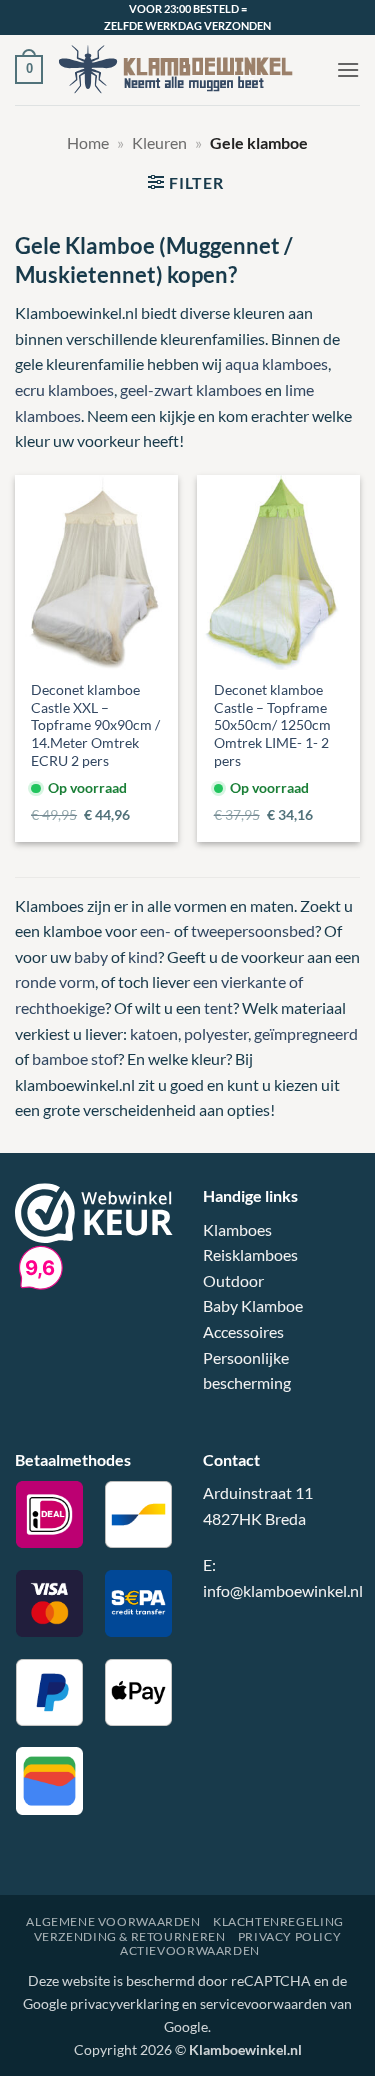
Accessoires (243, 1331)
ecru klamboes (64, 389)
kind (143, 956)
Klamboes (237, 1229)
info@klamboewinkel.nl (283, 1590)
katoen (154, 1033)
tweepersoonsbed (253, 930)
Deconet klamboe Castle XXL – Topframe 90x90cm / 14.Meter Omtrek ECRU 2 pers (95, 725)
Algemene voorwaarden (113, 1921)
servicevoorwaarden (263, 2003)
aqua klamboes (276, 363)
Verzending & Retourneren (130, 1936)
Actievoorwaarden (190, 1950)
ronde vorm (55, 981)
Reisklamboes (250, 1254)
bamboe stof (75, 1058)
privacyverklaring (124, 2003)
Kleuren (159, 142)
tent (218, 1007)
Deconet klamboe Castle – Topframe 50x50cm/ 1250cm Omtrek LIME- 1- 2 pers (272, 725)
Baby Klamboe (253, 1305)
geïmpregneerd (306, 1033)
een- (155, 930)
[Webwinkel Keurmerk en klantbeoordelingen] (94, 1210)
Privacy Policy (290, 1936)
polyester (216, 1033)
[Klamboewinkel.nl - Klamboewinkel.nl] (189, 69)
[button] (29, 70)
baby (91, 956)
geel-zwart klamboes (191, 389)
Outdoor (233, 1280)
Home (88, 142)
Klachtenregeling (278, 1921)
